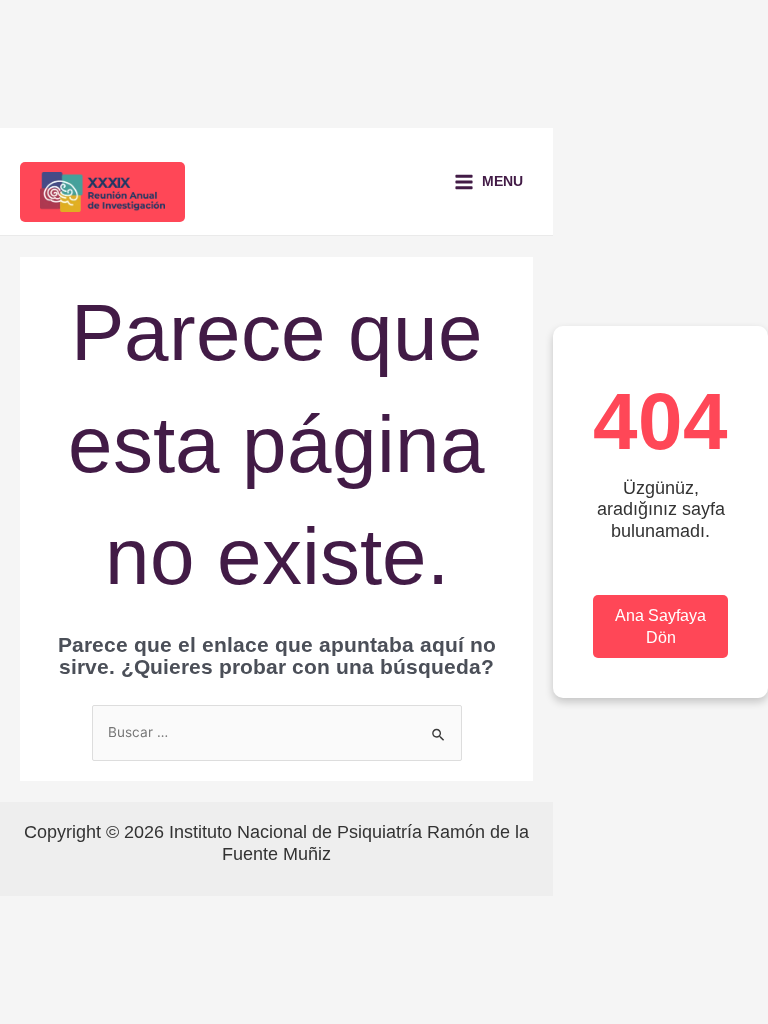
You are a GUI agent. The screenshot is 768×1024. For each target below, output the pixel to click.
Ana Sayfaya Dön (660, 626)
